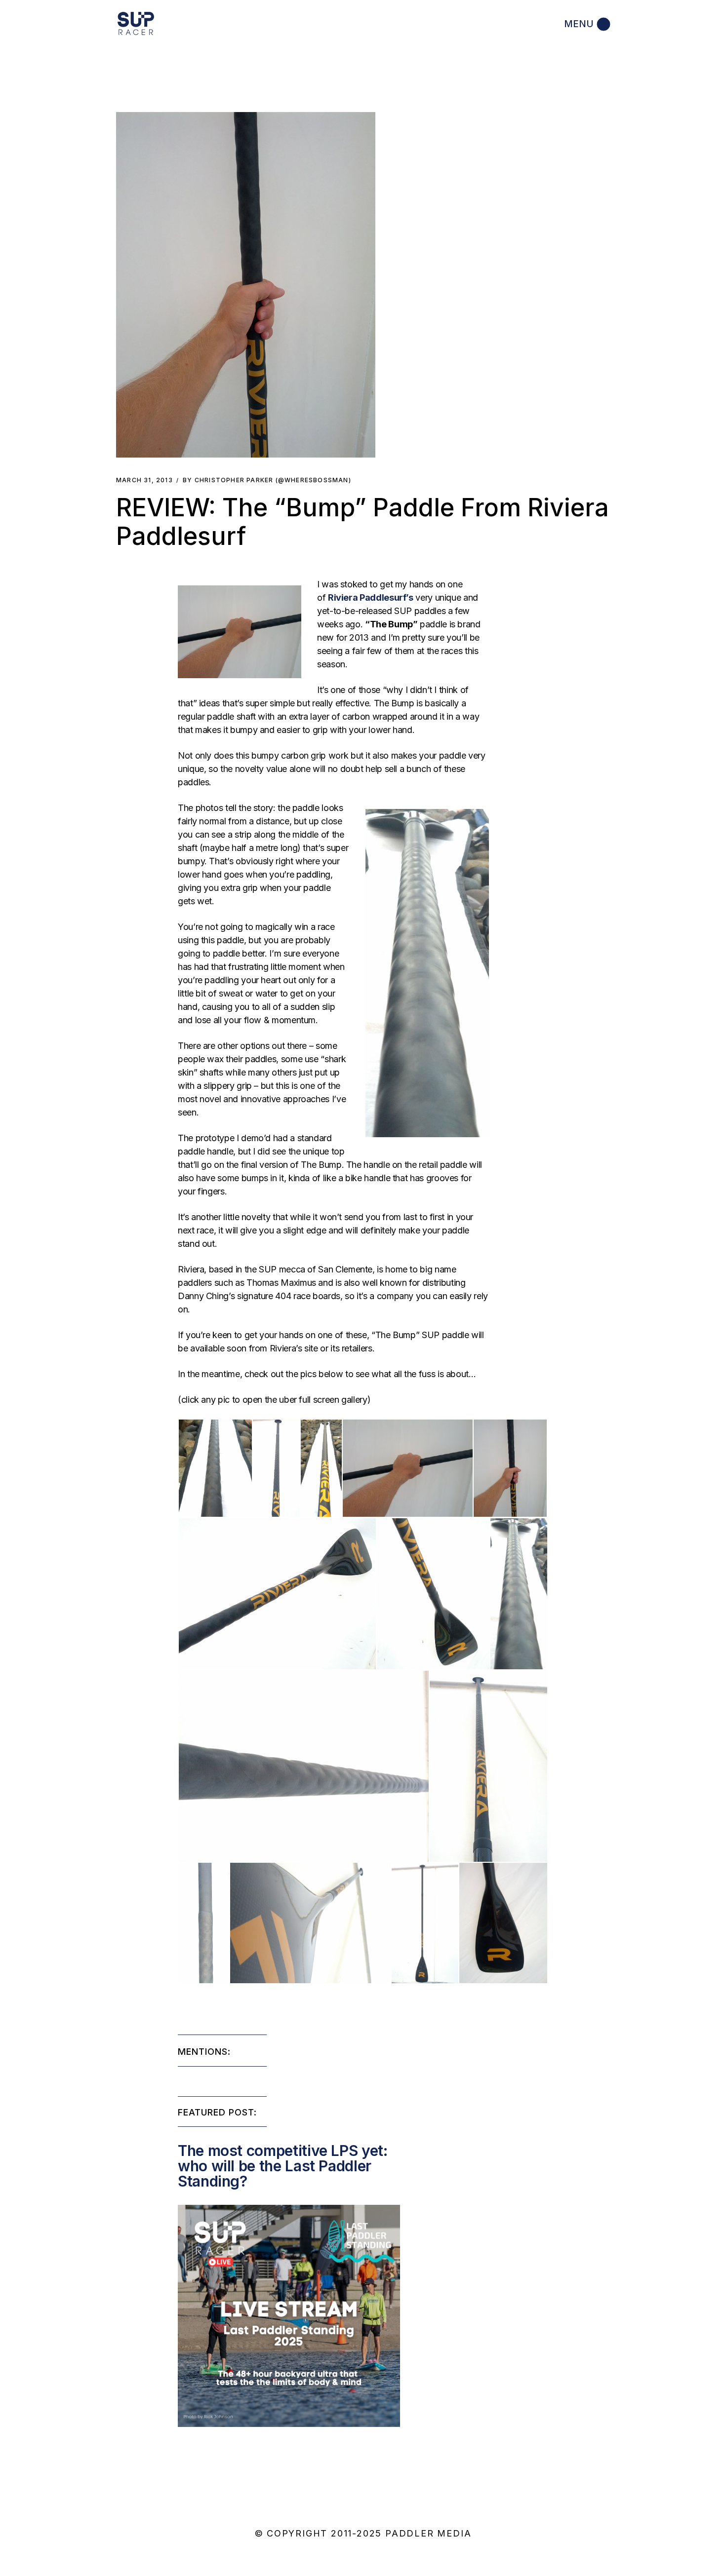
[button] (246, 285)
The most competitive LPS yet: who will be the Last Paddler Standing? (283, 2166)
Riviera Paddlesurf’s (371, 597)
